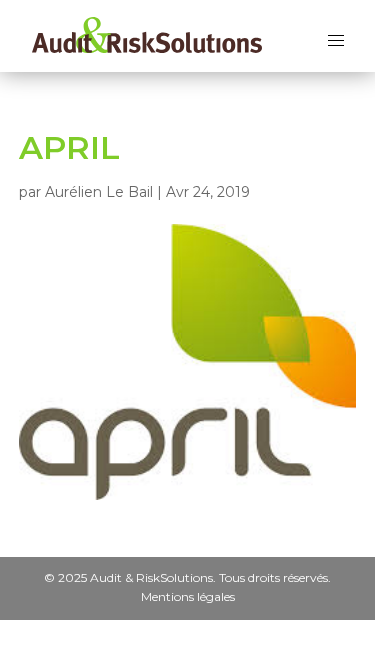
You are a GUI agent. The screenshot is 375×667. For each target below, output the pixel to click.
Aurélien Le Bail (99, 192)
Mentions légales (188, 596)
